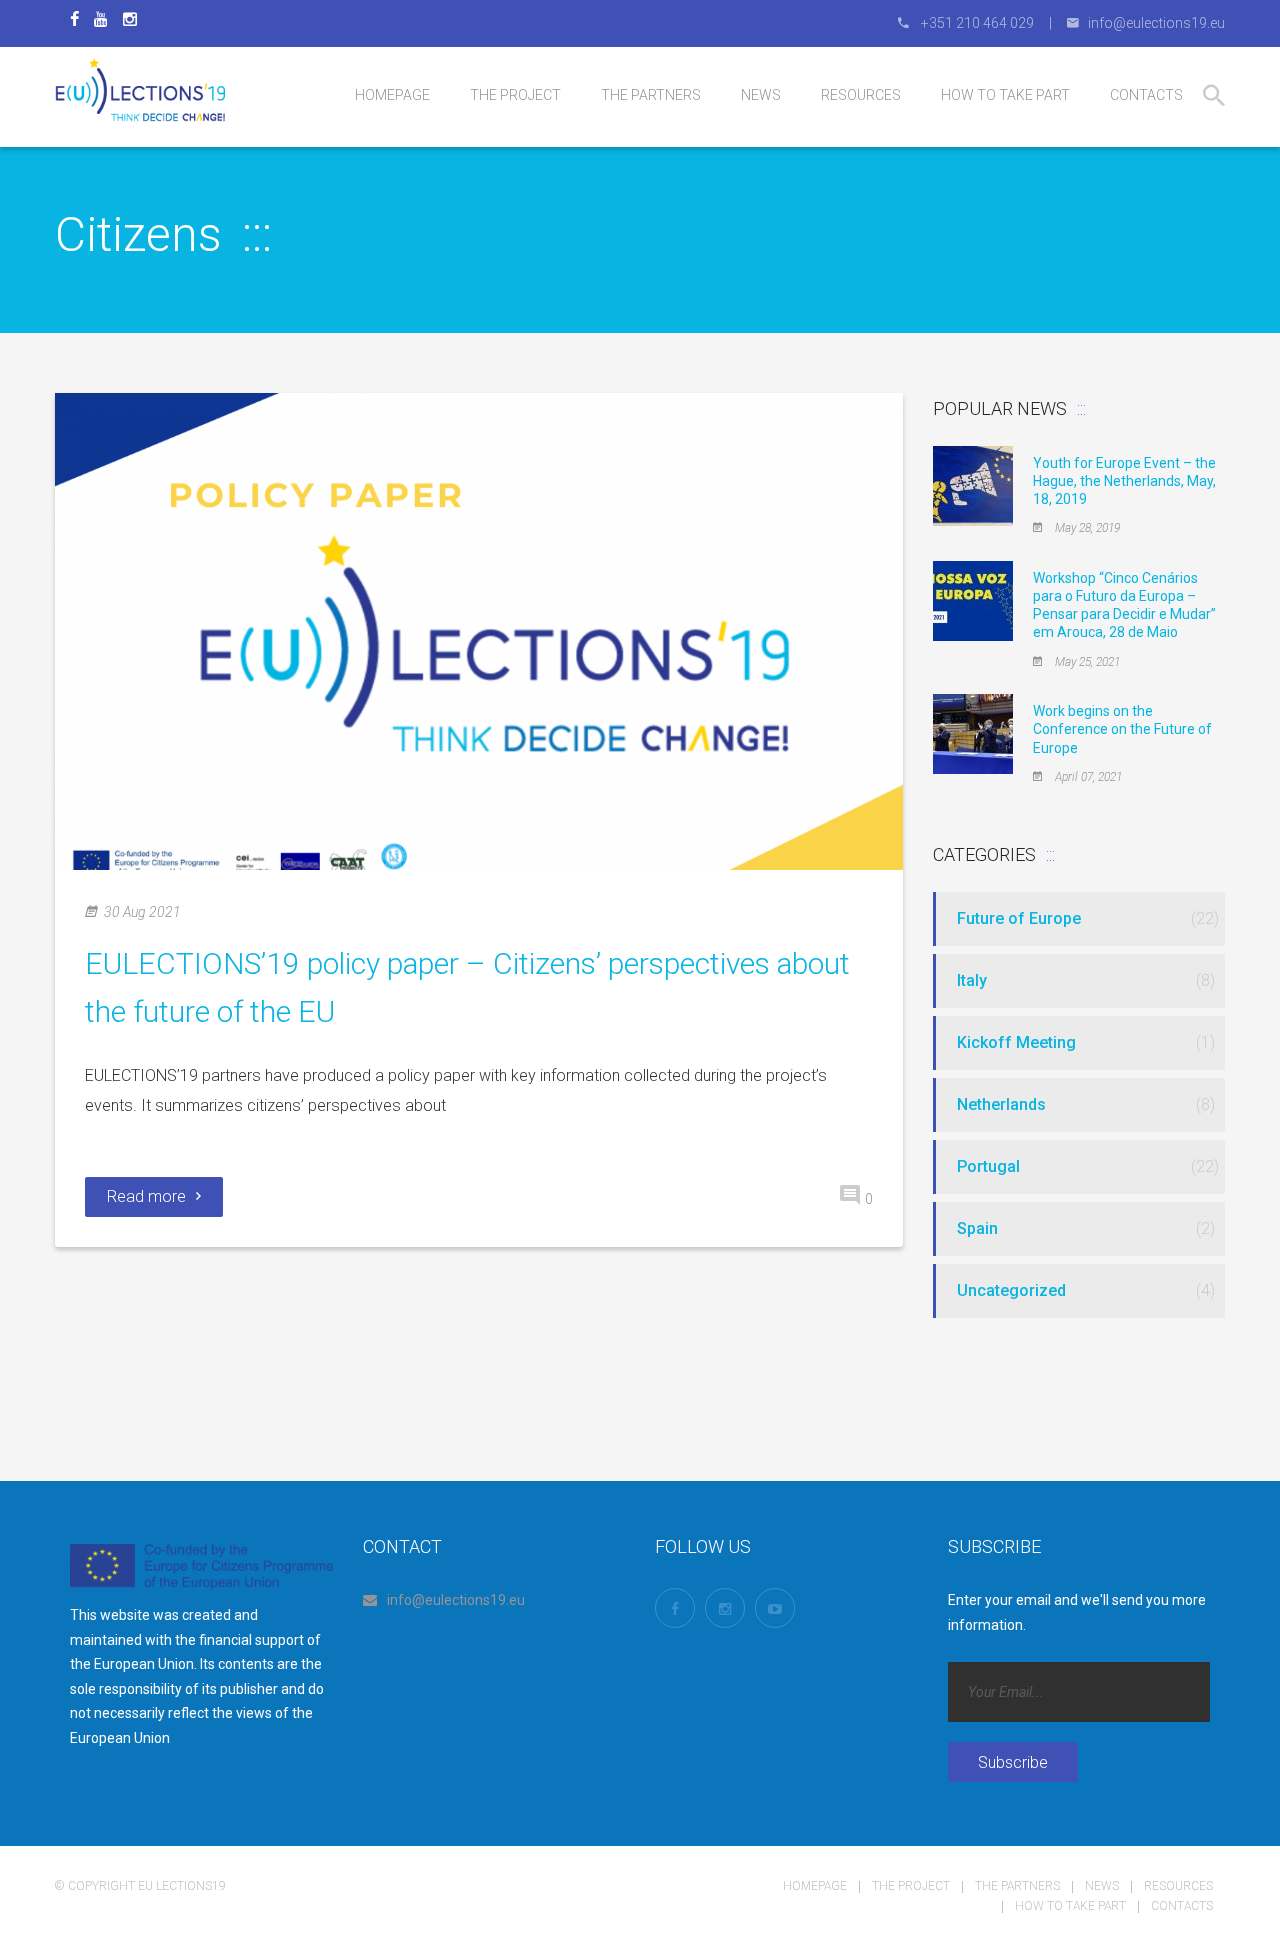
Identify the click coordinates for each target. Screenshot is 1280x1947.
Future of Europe (1019, 918)
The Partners (1017, 1886)
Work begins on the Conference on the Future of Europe (1122, 729)
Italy (972, 980)
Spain (977, 1228)
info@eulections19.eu (456, 1600)
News (1102, 1886)
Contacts (1182, 1906)
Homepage (815, 1886)
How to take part (1070, 1906)
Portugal (988, 1166)
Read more (146, 1196)
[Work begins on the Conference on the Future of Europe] (973, 733)
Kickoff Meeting (1016, 1042)
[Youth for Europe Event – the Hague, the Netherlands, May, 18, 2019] (973, 484)
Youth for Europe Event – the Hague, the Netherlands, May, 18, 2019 (1124, 481)
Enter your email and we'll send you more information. (1077, 1612)
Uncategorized (1011, 1290)
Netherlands (1001, 1104)
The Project (911, 1886)
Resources (1178, 1886)
